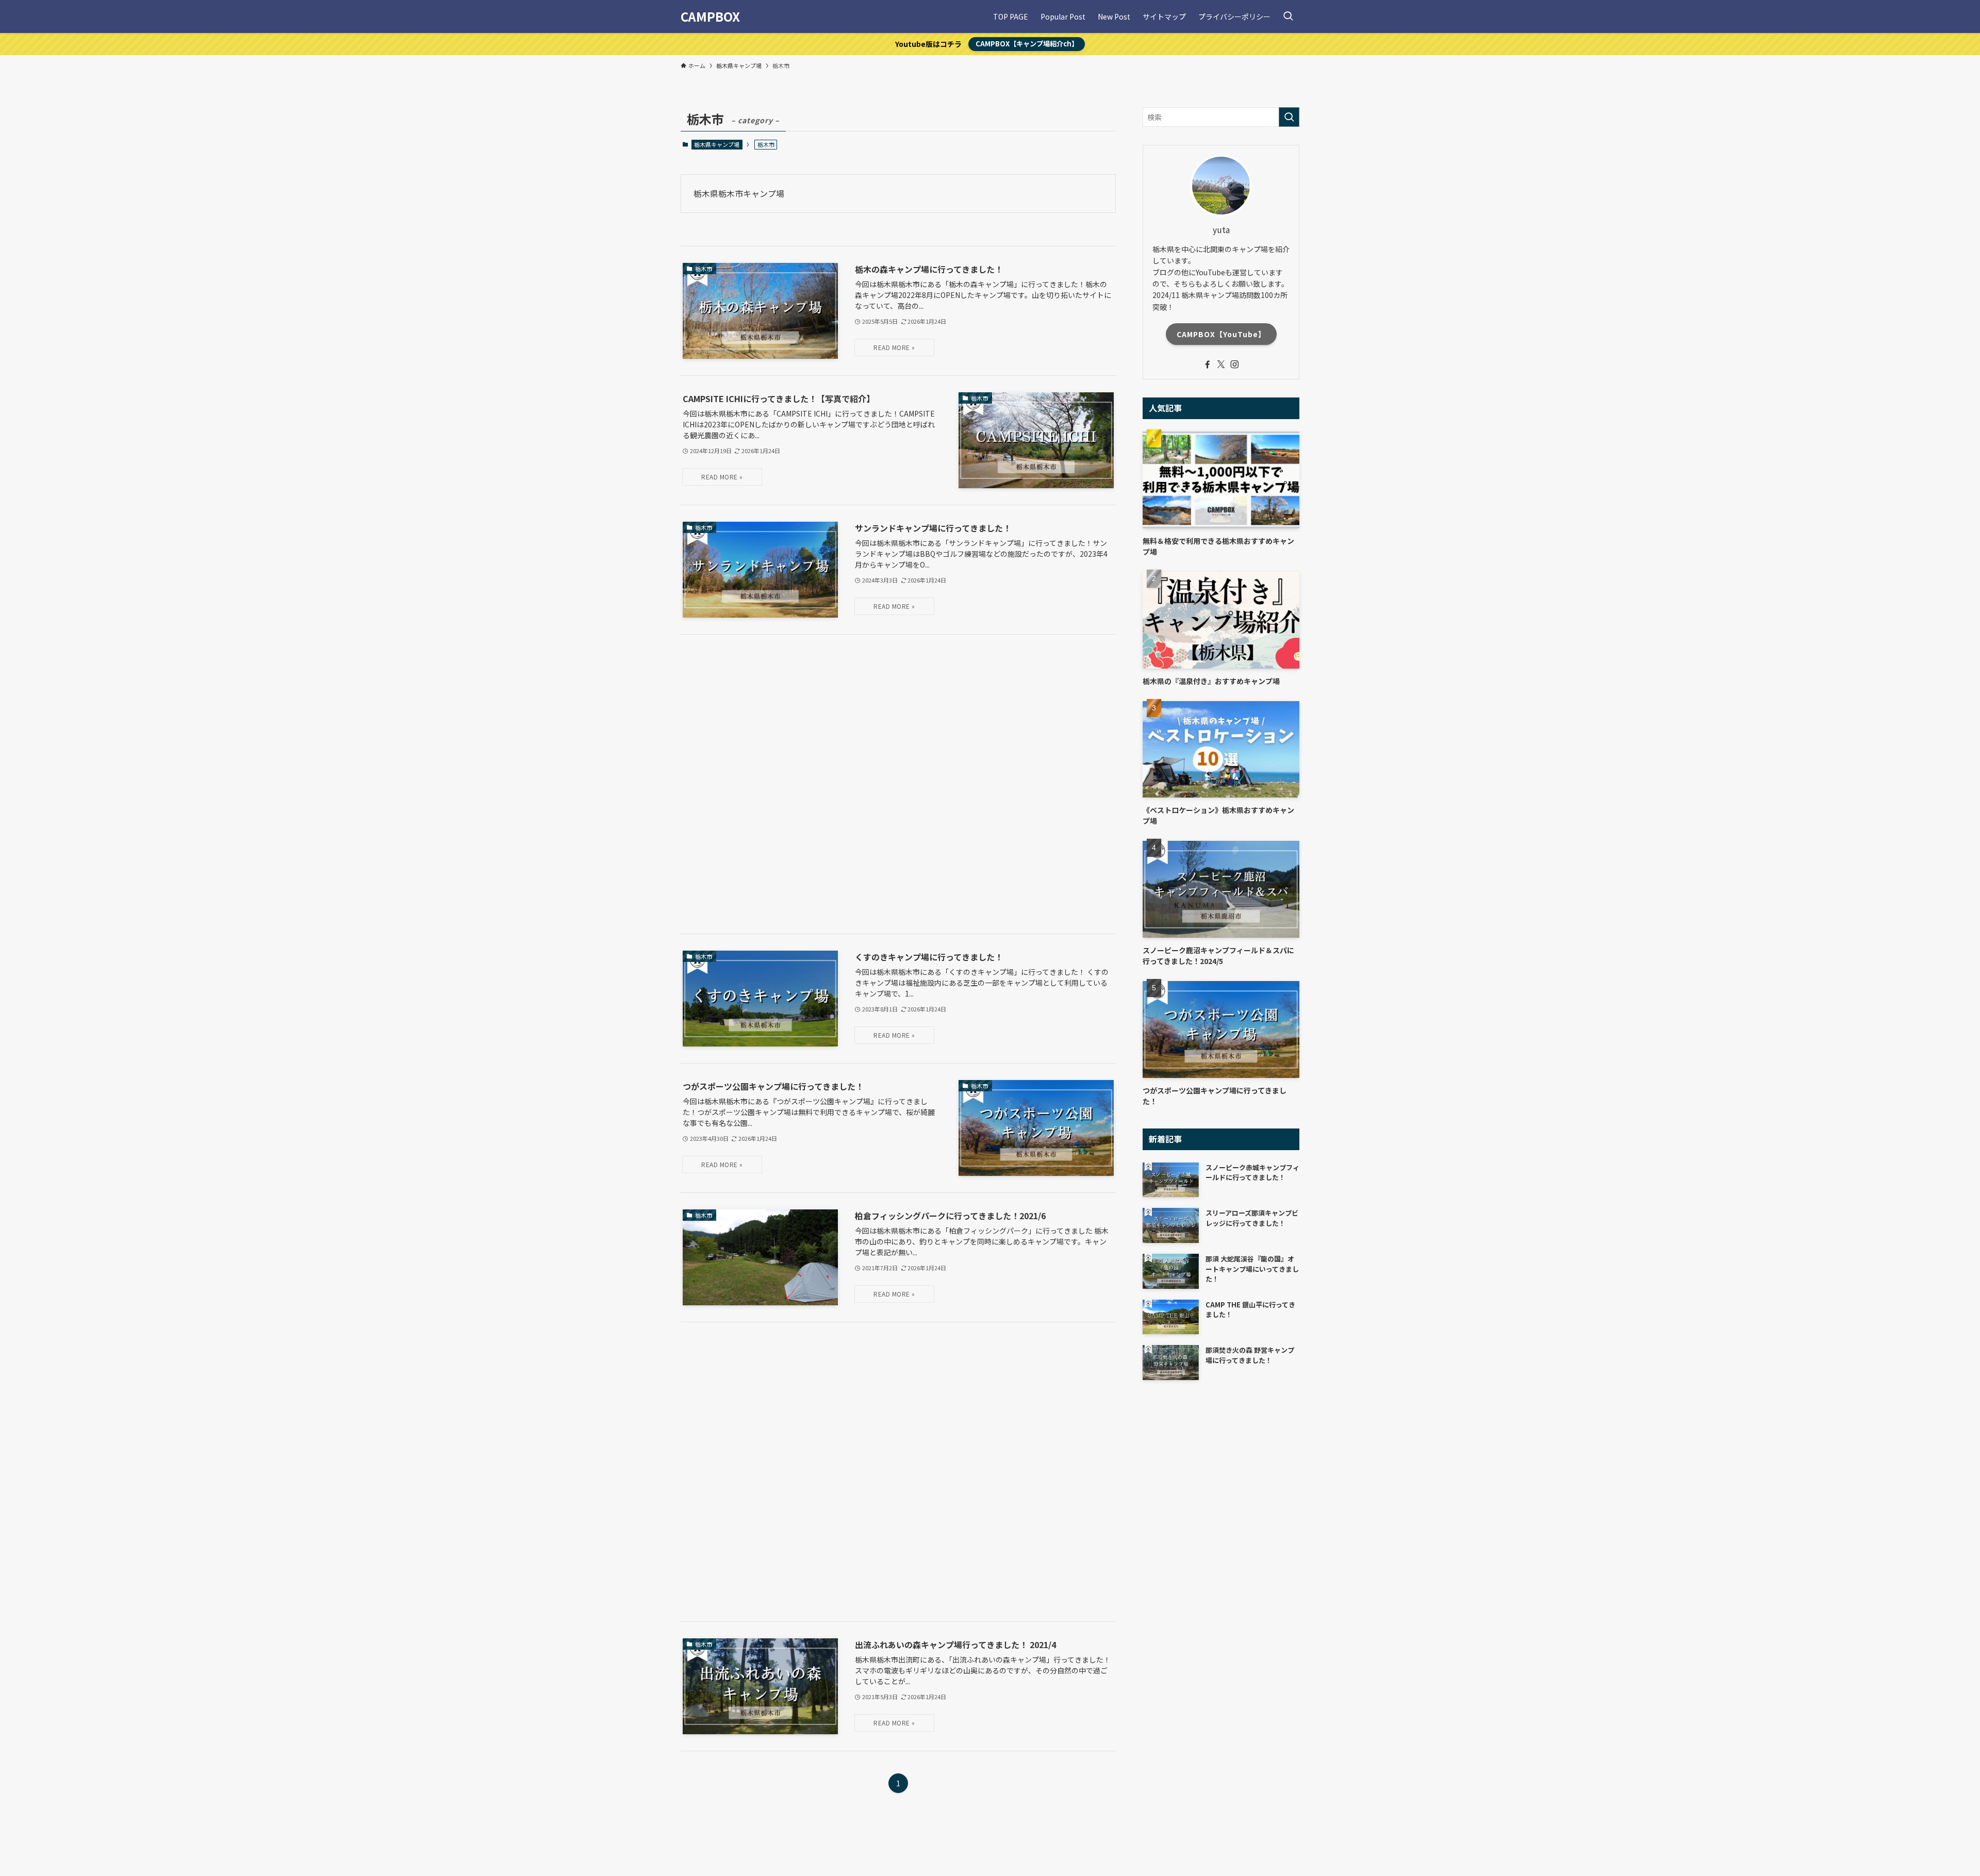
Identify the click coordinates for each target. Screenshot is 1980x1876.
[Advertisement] (898, 784)
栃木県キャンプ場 (717, 144)
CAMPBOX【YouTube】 (1221, 334)
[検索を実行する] (1289, 117)
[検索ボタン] (1288, 16)
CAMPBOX (710, 16)
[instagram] (1234, 364)
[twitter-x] (1221, 364)
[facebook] (1208, 364)
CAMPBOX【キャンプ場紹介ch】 (1027, 44)
